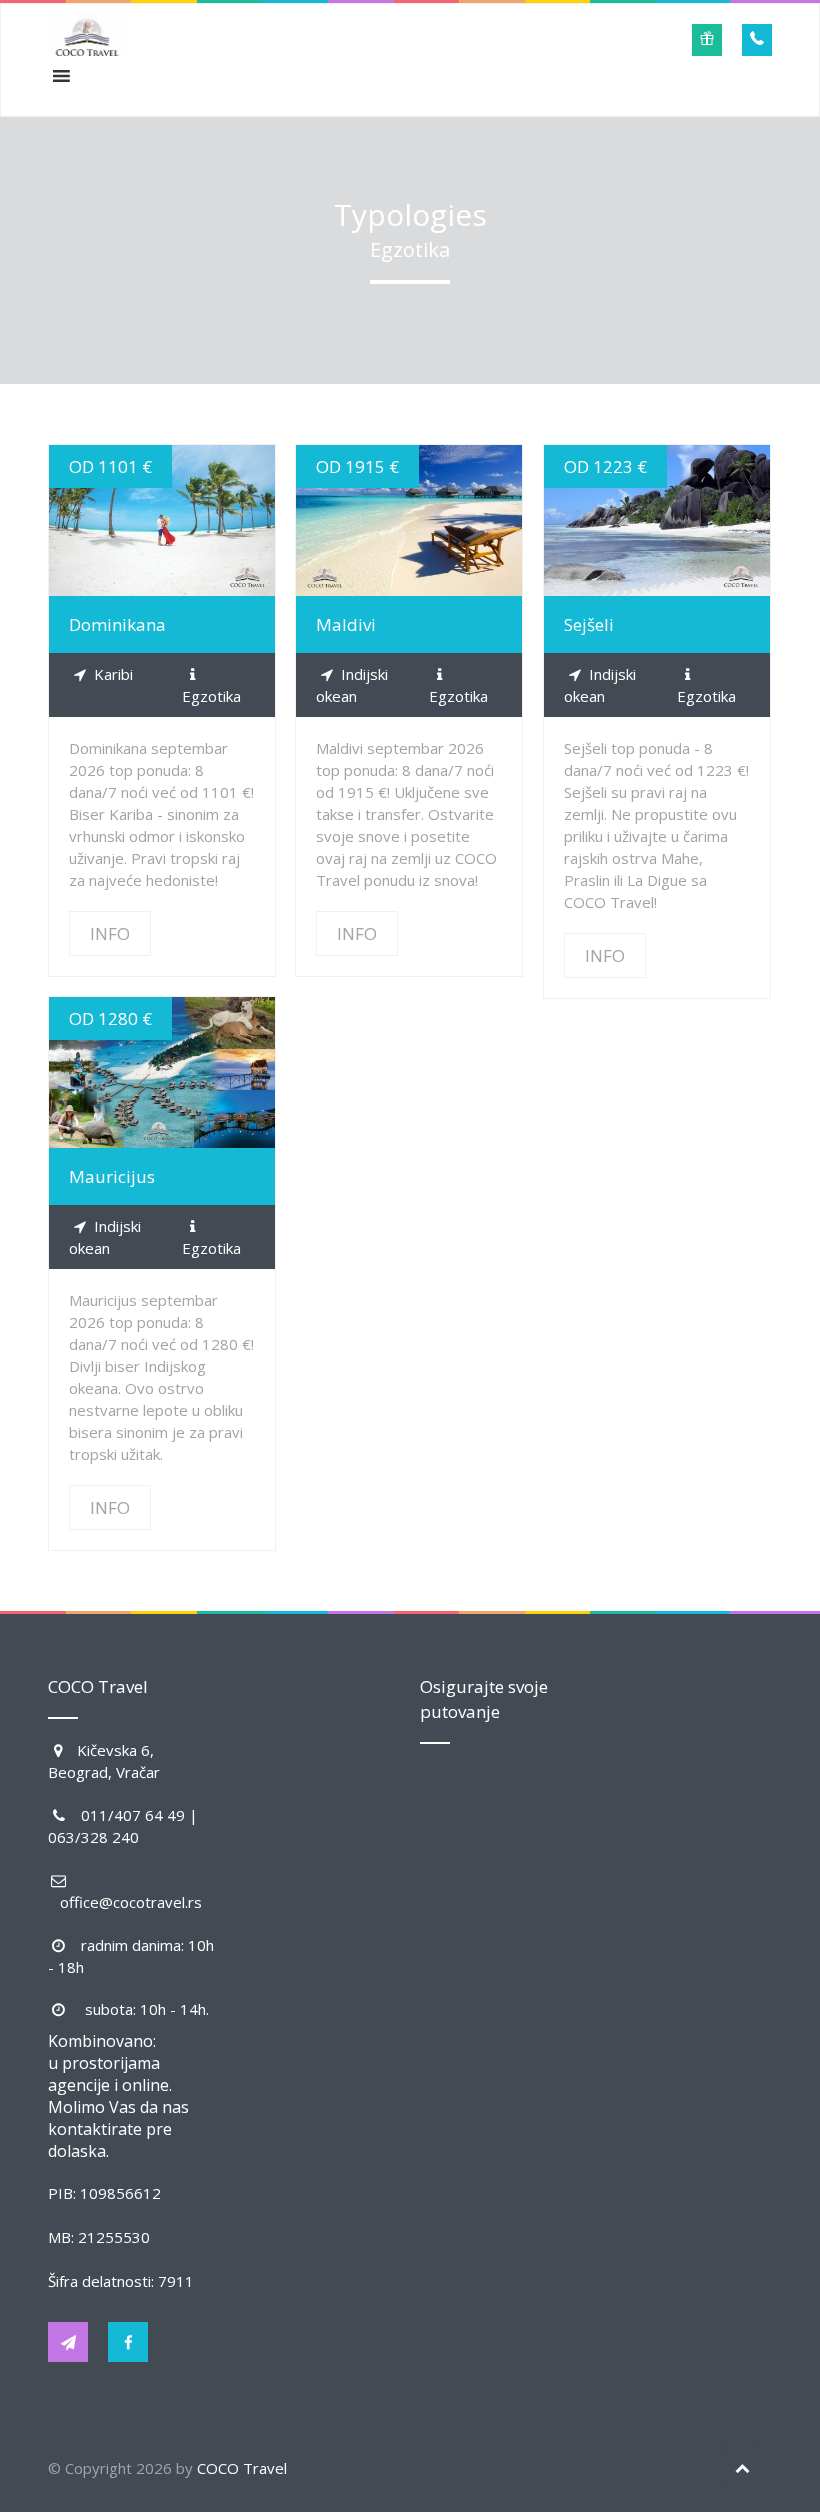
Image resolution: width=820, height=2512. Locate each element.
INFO (162, 520)
